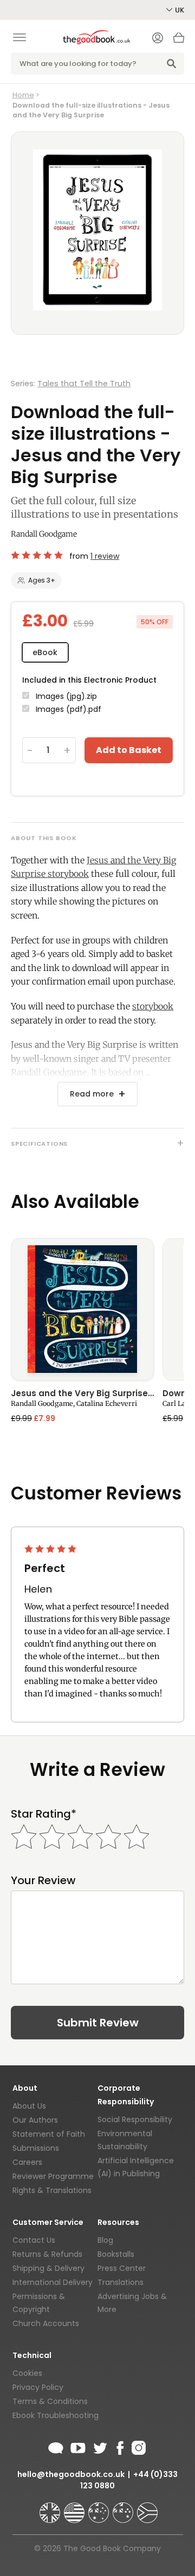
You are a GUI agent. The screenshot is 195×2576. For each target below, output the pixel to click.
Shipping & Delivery (48, 2268)
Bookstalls (116, 2254)
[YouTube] (78, 2446)
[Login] (158, 39)
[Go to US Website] (75, 2508)
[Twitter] (99, 2446)
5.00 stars (38, 555)
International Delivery (53, 2282)
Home (23, 95)
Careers (27, 2162)
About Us (29, 2106)
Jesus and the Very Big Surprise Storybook (82, 1394)
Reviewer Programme (53, 2176)
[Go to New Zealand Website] (124, 2508)
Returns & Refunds (47, 2254)
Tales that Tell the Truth (84, 384)
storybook (153, 1006)
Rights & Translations (52, 2190)
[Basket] (179, 41)
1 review (105, 556)
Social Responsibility (135, 2119)
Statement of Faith (49, 2134)
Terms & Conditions (50, 2401)
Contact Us (34, 2240)
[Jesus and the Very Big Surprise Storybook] (82, 1309)
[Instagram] (138, 2446)
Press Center (122, 2268)
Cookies (27, 2373)
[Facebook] (119, 2446)
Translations (121, 2282)
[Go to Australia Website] (100, 2508)
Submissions (36, 2148)
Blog (105, 2240)
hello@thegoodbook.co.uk (71, 2474)
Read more (92, 1094)
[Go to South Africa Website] (147, 2508)
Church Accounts (46, 2323)
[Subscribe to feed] (56, 2446)
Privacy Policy (38, 2387)
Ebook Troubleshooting (56, 2415)
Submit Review (98, 2023)
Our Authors (35, 2120)
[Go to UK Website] (51, 2508)
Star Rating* (44, 1814)
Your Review (43, 1881)
